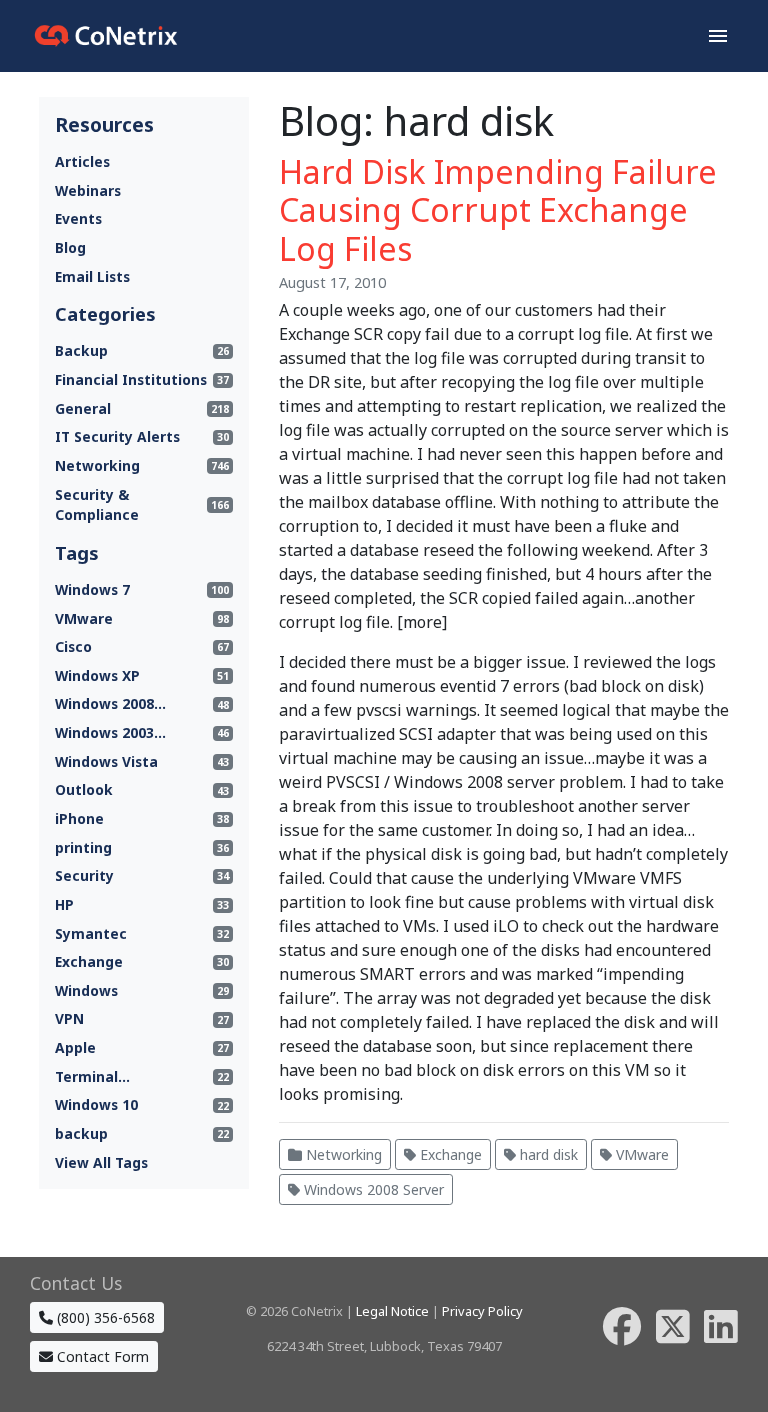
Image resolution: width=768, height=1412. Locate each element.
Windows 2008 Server (372, 1189)
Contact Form (101, 1356)
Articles (82, 161)
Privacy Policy (482, 1311)
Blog (70, 247)
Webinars (88, 190)
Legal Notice (392, 1311)
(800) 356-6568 (104, 1317)
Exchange (449, 1154)
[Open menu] (718, 36)
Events (78, 218)
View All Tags (101, 1162)
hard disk (547, 1154)
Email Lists (92, 276)
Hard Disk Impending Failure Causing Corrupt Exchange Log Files (498, 210)
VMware (640, 1154)
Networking (342, 1154)
